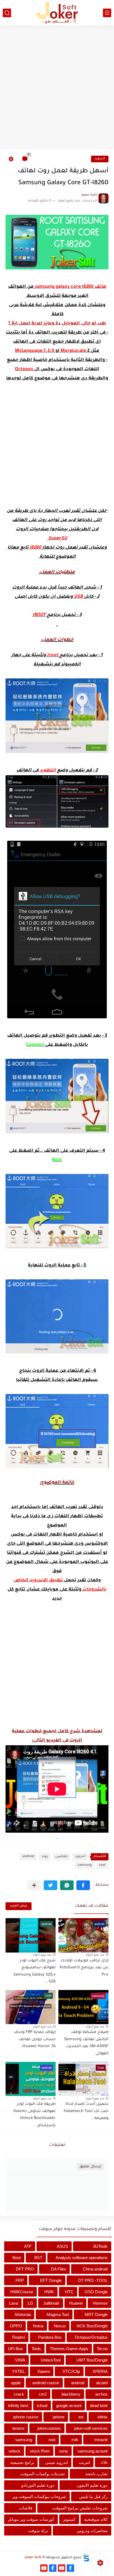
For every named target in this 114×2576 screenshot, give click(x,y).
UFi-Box (15, 2349)
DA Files (59, 2269)
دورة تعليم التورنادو (38, 2485)
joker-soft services (91, 2428)
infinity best (18, 2405)
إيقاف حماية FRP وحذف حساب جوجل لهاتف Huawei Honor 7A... (35, 2040)
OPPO (16, 2326)
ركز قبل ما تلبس (93, 2497)
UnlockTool (51, 2360)
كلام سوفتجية (96, 2519)
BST (38, 2258)
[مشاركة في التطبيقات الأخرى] (34, 1885)
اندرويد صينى (56, 2462)
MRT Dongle (96, 2314)
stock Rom (40, 2451)
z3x (104, 2462)
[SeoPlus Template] (86, 2558)
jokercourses (49, 2428)
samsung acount (93, 2451)
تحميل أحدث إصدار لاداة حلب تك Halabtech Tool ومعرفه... (86, 2111)
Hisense (100, 2303)
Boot (17, 2258)
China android (95, 2269)
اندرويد (100, 159)
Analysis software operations (82, 2258)
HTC (69, 2292)
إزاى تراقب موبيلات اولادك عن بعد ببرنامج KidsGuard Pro (84, 1968)
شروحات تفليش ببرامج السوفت (80, 2508)
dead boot (99, 2405)
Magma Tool (58, 2314)
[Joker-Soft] (57, 13)
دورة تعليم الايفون (92, 2485)
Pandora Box (50, 2337)
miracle (101, 2440)
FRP (20, 2280)
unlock (15, 2451)
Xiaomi (44, 2371)
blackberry (71, 2394)
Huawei (76, 2303)
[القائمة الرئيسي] (107, 13)
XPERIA (100, 2371)
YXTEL (18, 2371)
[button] (83, 1885)
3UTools (100, 2246)
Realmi (19, 2337)
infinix (103, 2417)
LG (30, 2303)
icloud (42, 2405)
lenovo (18, 2428)
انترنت (84, 2462)
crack (19, 2394)
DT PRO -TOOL (93, 2280)
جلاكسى (61, 1857)
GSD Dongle (96, 2292)
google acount (69, 2405)
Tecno (102, 2349)
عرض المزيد (19, 1906)
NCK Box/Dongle (92, 2326)
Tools (36, 2349)
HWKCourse (22, 2292)
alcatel (102, 2383)
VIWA (20, 2360)
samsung (85, 1865)
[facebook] (70, 2568)
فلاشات (26, 2508)
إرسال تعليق (90, 2167)
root (102, 1865)
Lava (14, 2303)
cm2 (43, 2394)
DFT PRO (25, 2269)
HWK (49, 2292)
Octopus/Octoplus (91, 2337)
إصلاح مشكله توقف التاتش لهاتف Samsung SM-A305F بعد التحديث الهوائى (86, 2043)
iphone (59, 2417)
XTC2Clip (71, 2371)
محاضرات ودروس (92, 2531)
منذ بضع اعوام (95, 1954)
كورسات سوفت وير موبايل (31, 2519)
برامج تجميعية (22, 2462)
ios (81, 2417)
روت (45, 1857)
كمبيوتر (69, 2519)
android (28, 1857)
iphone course (26, 2417)
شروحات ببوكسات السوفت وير (39, 2497)
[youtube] (62, 2568)
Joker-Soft (33, 2558)
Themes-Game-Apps (69, 2349)
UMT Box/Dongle (92, 2360)
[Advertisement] (57, 88)
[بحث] (7, 13)
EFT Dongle (51, 2280)
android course (46, 2383)
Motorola (23, 2314)
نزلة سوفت (38, 2531)
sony (64, 2451)
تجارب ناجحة (97, 2474)
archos (101, 2394)
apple (16, 2383)
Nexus (60, 2326)
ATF (28, 2246)
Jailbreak (51, 2303)
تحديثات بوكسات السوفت (42, 2474)
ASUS (62, 2246)
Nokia (38, 2326)
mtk (75, 2440)
